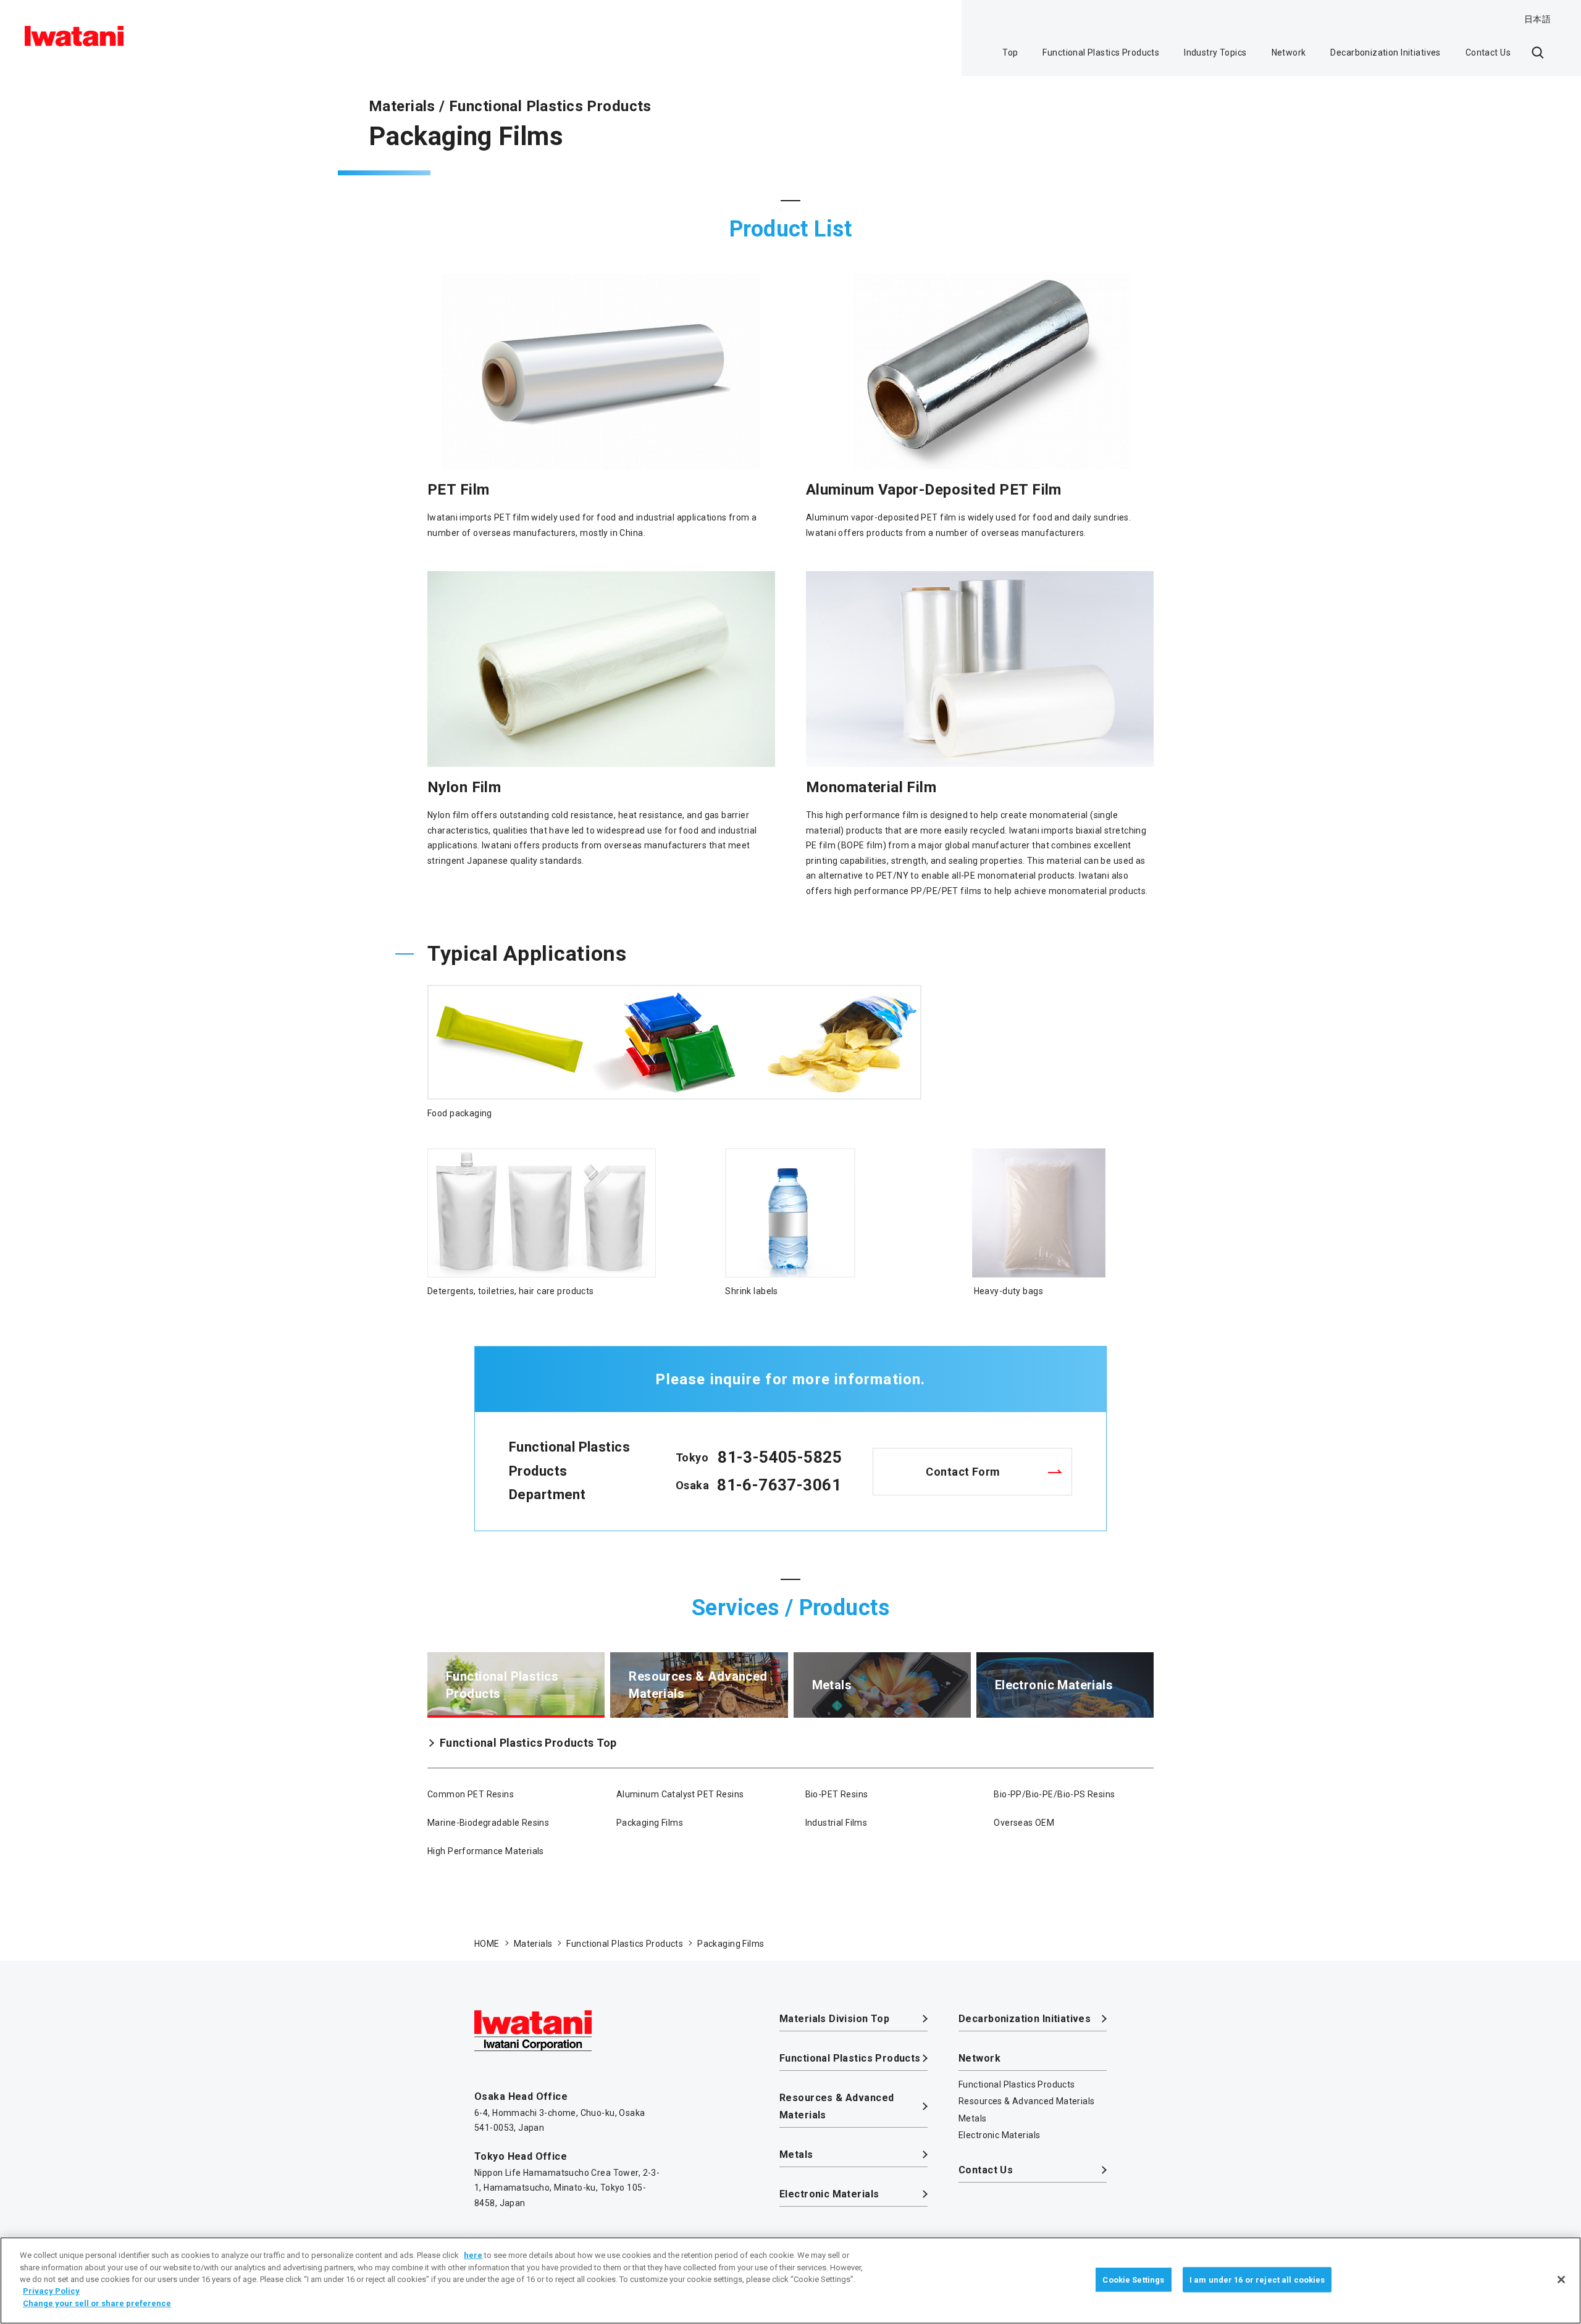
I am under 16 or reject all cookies (1257, 2279)
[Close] (1561, 2280)
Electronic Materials (829, 2194)
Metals (796, 2155)
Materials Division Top (834, 2019)
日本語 (1537, 19)
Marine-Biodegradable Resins (488, 1823)
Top (1010, 52)
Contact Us (1488, 52)
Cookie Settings (1133, 2279)
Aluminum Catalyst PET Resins (680, 1794)
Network (1289, 52)
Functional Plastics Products (1101, 52)
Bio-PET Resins (837, 1794)
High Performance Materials (486, 1851)
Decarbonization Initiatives (1385, 52)
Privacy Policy (51, 2292)
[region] (790, 2280)
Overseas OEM (1024, 1823)
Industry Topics (1215, 52)
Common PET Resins (471, 1794)
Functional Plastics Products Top (528, 1743)
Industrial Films (837, 1823)
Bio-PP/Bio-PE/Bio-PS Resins (1054, 1794)
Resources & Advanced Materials (837, 2106)
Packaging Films (650, 1823)
